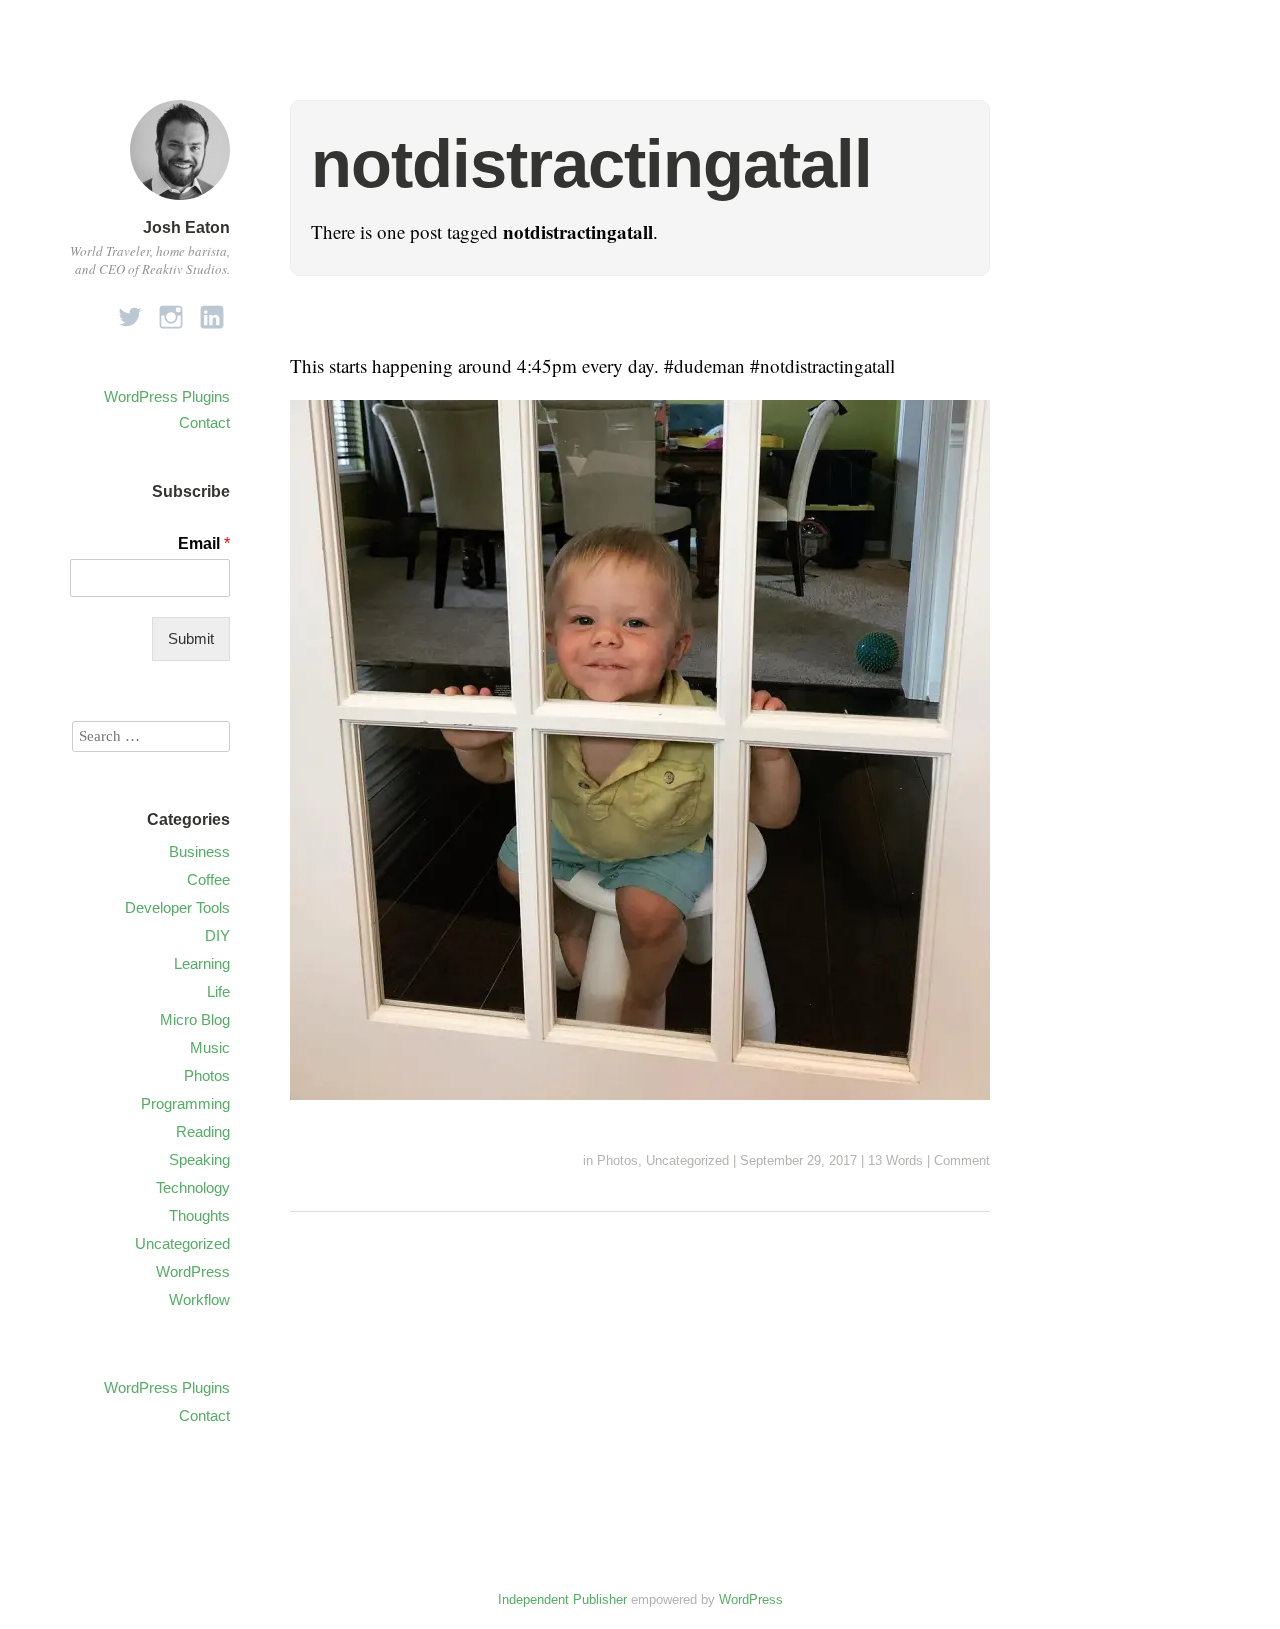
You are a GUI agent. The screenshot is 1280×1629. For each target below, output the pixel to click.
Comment (962, 1160)
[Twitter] (130, 311)
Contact (204, 422)
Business (199, 851)
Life (218, 991)
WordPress (193, 1271)
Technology (193, 1187)
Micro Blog (195, 1019)
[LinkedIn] (212, 311)
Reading (203, 1131)
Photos (617, 1160)
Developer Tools (177, 907)
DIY (217, 935)
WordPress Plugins (167, 396)
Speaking (199, 1159)
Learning (202, 963)
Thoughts (199, 1215)
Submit (191, 638)
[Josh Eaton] (180, 202)
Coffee (208, 879)
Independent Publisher (562, 1599)
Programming (185, 1103)
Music (210, 1047)
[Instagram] (171, 311)
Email (204, 543)
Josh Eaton (186, 227)
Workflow (199, 1299)
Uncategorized (687, 1160)
